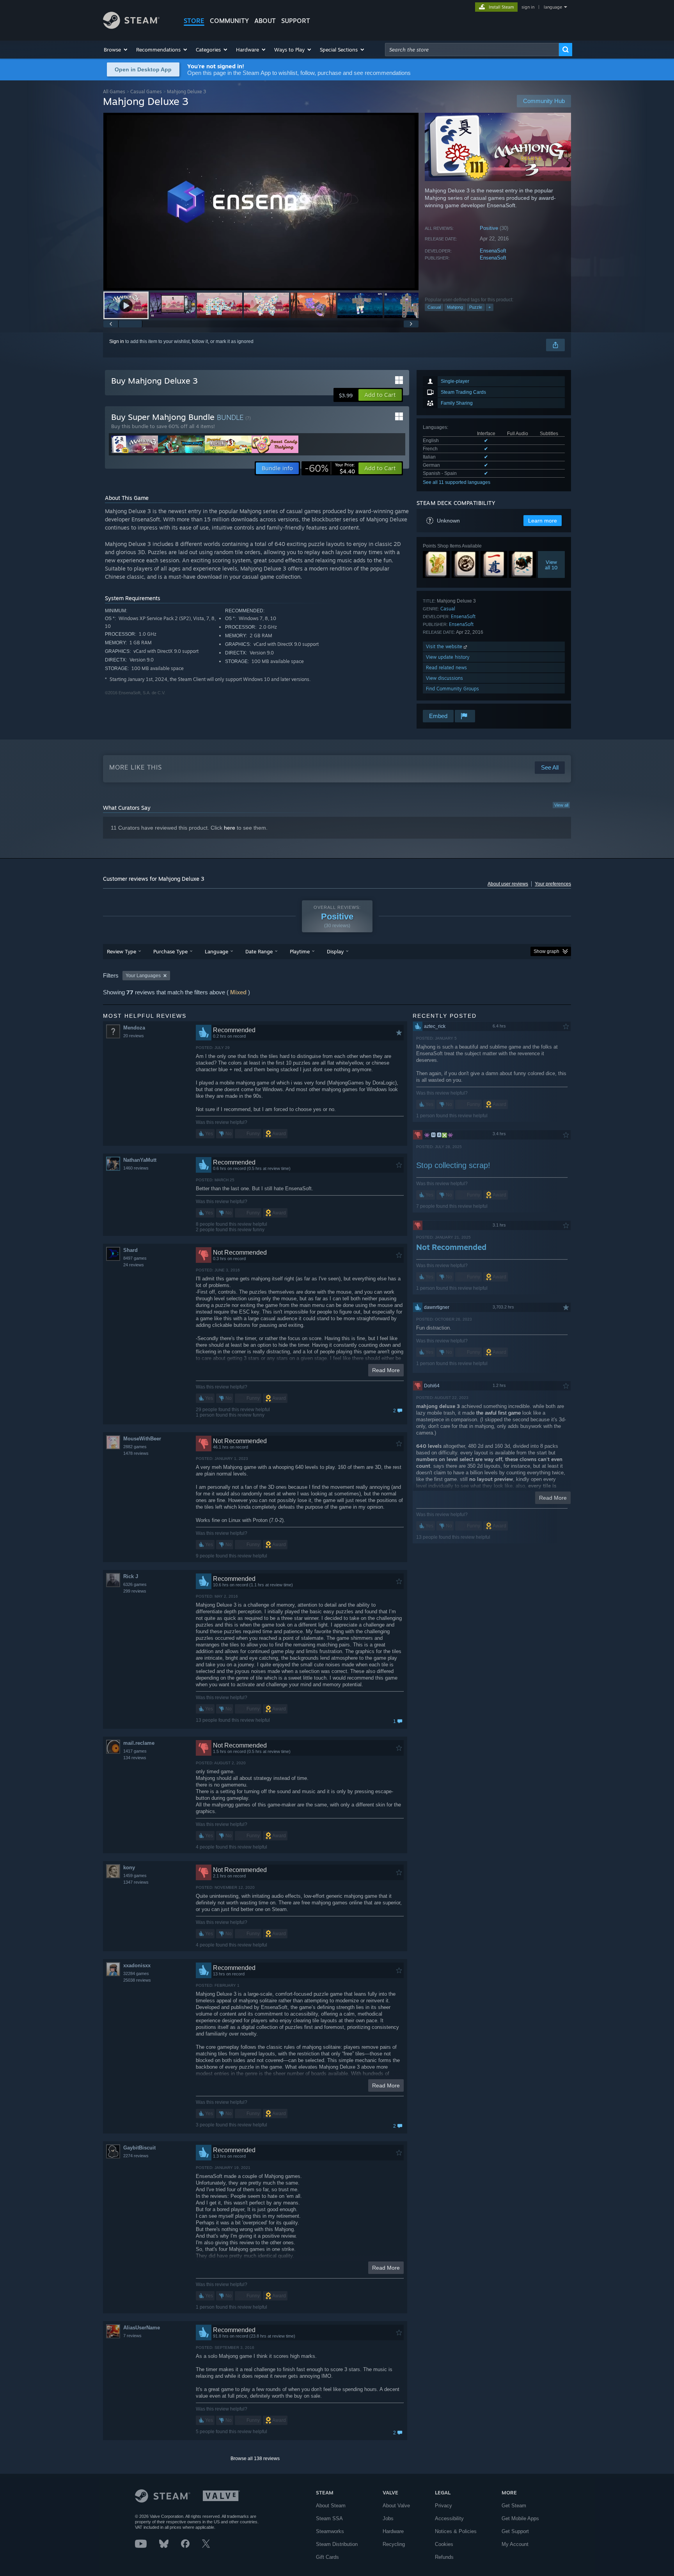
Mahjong (455, 307)
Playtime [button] (300, 951)
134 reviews (135, 1758)
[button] (116, 50)
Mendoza (134, 1028)
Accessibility (449, 2518)
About (265, 21)
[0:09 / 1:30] (261, 202)
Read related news (446, 668)
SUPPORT (296, 21)
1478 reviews (136, 1453)
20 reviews (134, 1036)
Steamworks (330, 2531)
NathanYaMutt (140, 1160)
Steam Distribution (337, 2544)
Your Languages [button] (143, 976)
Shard (130, 1250)
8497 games (135, 1258)
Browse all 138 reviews (255, 2459)
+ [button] (490, 307)
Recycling (394, 2544)
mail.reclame (139, 1743)
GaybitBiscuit (139, 2148)
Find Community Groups (452, 689)
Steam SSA (329, 2518)
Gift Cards (327, 2557)
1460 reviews (136, 1168)
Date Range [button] (259, 951)
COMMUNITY (229, 21)
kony (129, 1868)
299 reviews (135, 1591)
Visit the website (445, 646)
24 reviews (134, 1265)
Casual (434, 307)
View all (561, 805)
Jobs (388, 2518)
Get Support (515, 2531)
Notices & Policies (456, 2531)
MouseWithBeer (142, 1439)
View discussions (444, 678)
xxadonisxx (137, 1965)
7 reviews (132, 2336)
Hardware (393, 2531)
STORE (194, 21)
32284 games (136, 1973)
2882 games (135, 1447)
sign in (528, 7)
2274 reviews (136, 2156)
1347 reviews (136, 1882)
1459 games (135, 1876)
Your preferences (553, 884)
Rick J (131, 1576)
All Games (114, 92)
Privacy (443, 2506)
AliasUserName (142, 2328)
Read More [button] (386, 1370)
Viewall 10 (551, 565)
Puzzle (476, 307)
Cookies (444, 2544)
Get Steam (514, 2506)
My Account (515, 2544)
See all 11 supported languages (457, 482)
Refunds (444, 2557)
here (230, 828)
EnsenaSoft (493, 251)
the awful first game (498, 1413)
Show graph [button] (546, 951)
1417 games (135, 1751)
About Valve (396, 2506)
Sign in (117, 341)
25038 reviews (137, 1980)
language (553, 7)
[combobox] (472, 50)
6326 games (135, 1584)
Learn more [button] (543, 521)
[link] (330, 468)
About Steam (331, 2506)
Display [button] (335, 951)
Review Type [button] (121, 951)
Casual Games (146, 92)
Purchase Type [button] (170, 951)
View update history (448, 657)
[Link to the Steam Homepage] (131, 27)
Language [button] (216, 951)
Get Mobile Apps (520, 2518)
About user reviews (508, 884)
